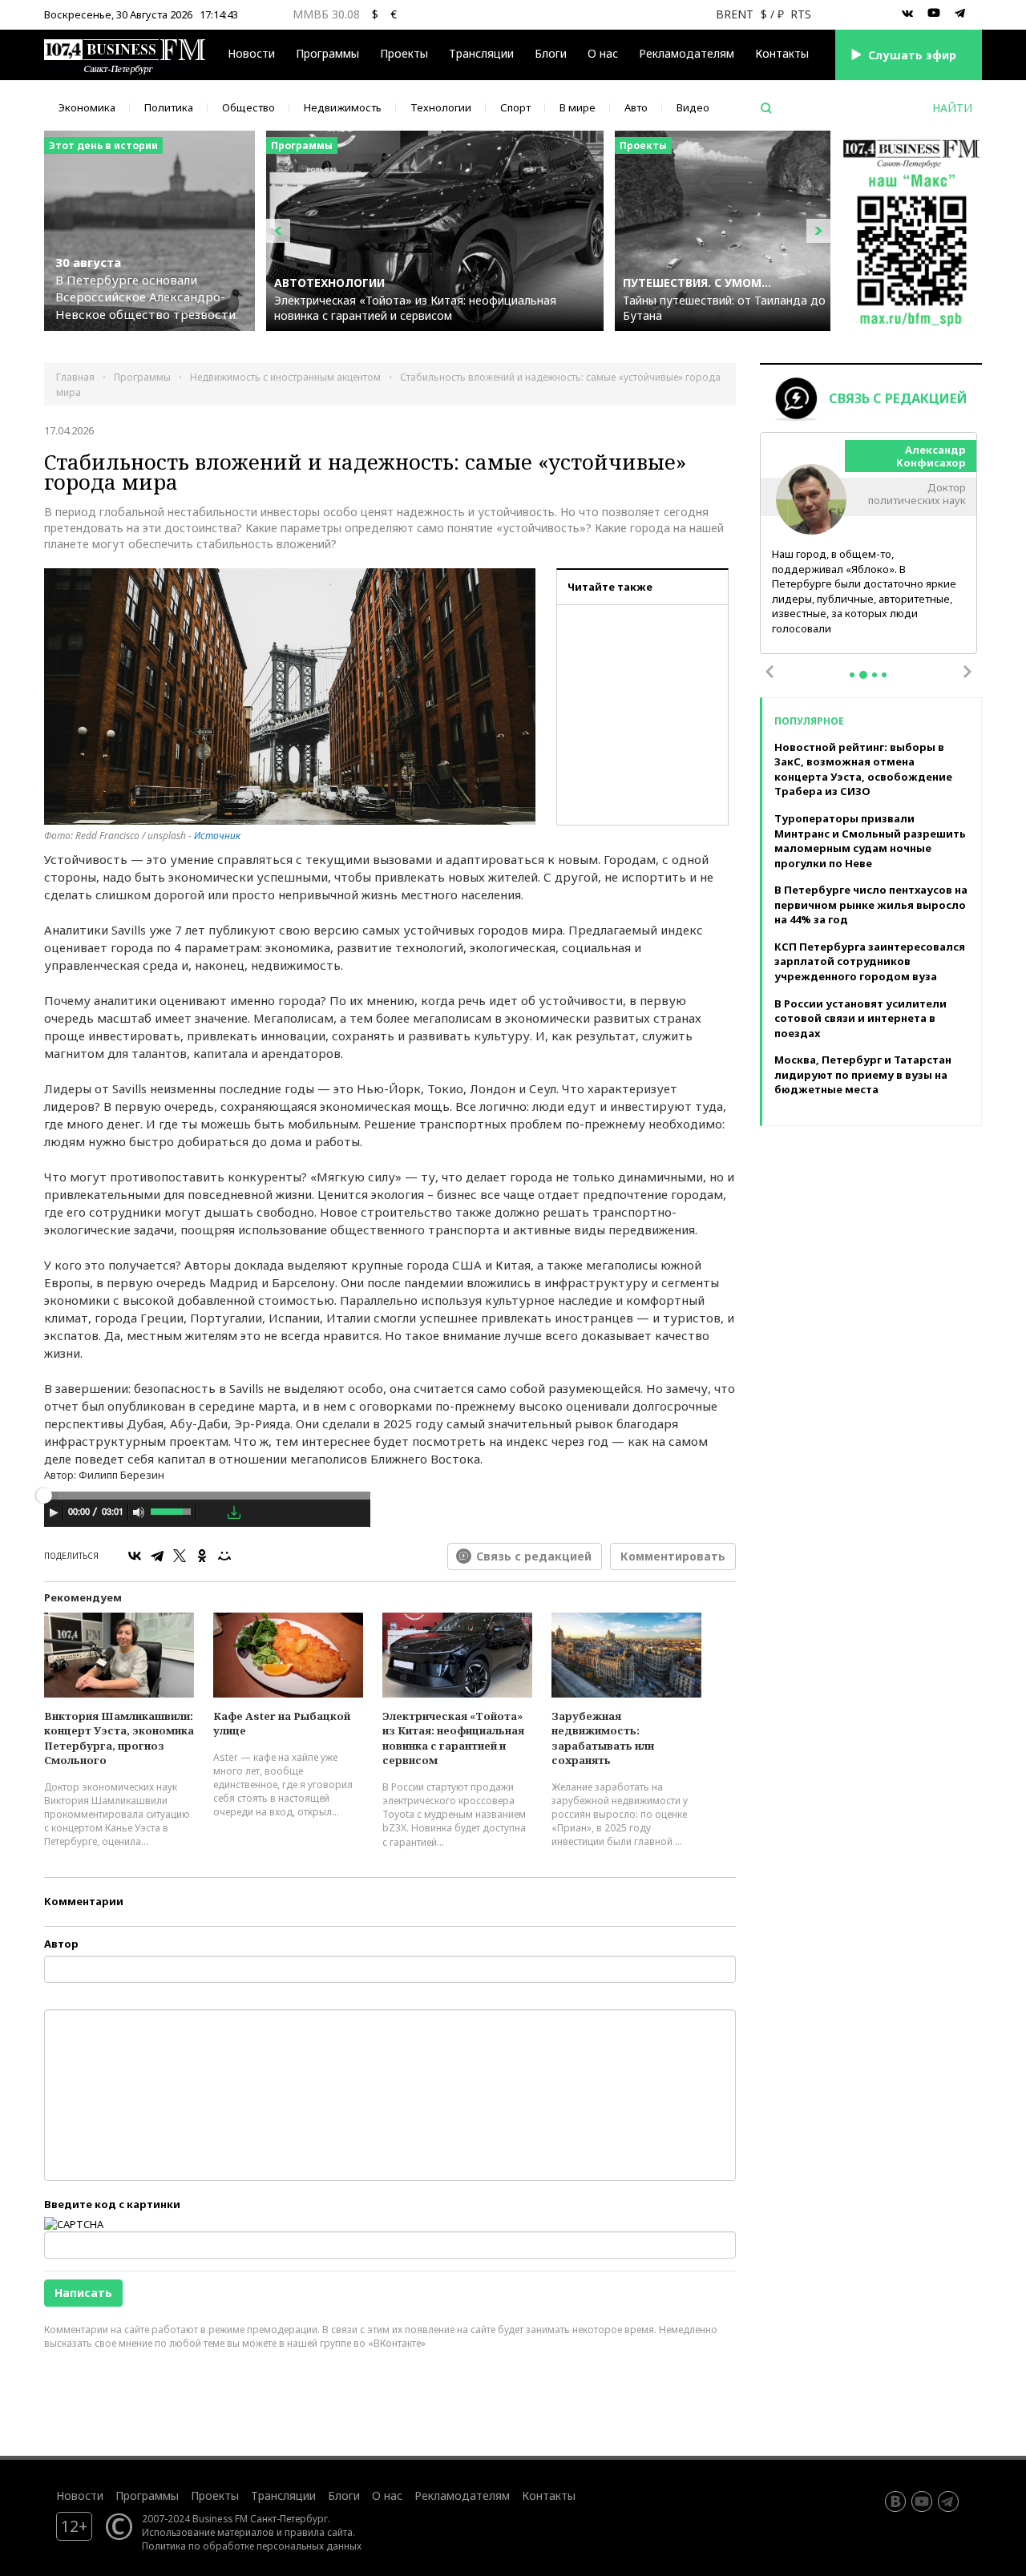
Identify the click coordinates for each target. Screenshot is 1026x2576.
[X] (180, 1556)
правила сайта (319, 2532)
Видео (693, 107)
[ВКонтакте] (135, 1556)
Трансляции (283, 2495)
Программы (327, 53)
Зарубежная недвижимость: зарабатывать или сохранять (603, 1738)
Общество (248, 107)
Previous (769, 672)
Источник (217, 836)
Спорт (515, 107)
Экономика (87, 107)
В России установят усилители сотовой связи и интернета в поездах (860, 1018)
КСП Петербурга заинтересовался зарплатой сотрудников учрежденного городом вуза (870, 961)
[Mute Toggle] (139, 1512)
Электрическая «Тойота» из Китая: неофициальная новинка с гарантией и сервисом (453, 1738)
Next (967, 672)
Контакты (782, 53)
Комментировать (673, 1556)
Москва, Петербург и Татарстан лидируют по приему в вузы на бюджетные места (863, 1074)
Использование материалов (208, 2532)
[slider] (172, 1510)
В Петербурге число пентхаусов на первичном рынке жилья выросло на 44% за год (871, 904)
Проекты (215, 2495)
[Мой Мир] (224, 1556)
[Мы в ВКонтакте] (907, 14)
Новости (251, 53)
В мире (578, 107)
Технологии (441, 107)
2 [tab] (863, 675)
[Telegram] (157, 1556)
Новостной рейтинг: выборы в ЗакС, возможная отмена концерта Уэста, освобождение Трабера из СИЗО (863, 769)
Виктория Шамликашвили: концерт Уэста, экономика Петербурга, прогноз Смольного (119, 1738)
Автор (61, 1944)
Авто (636, 107)
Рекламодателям (687, 53)
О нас (603, 53)
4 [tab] (884, 675)
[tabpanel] (869, 544)
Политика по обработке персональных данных (252, 2546)
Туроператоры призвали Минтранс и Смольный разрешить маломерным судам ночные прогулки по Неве (870, 841)
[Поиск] (766, 108)
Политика (169, 107)
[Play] (54, 1512)
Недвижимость (343, 107)
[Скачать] (234, 1512)
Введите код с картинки (112, 2204)
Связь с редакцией (534, 1556)
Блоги (551, 53)
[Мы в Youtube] (934, 14)
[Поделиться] (211, 1513)
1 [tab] (852, 675)
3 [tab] (875, 675)
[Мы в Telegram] (960, 14)
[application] (207, 1515)
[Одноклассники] (202, 1556)
